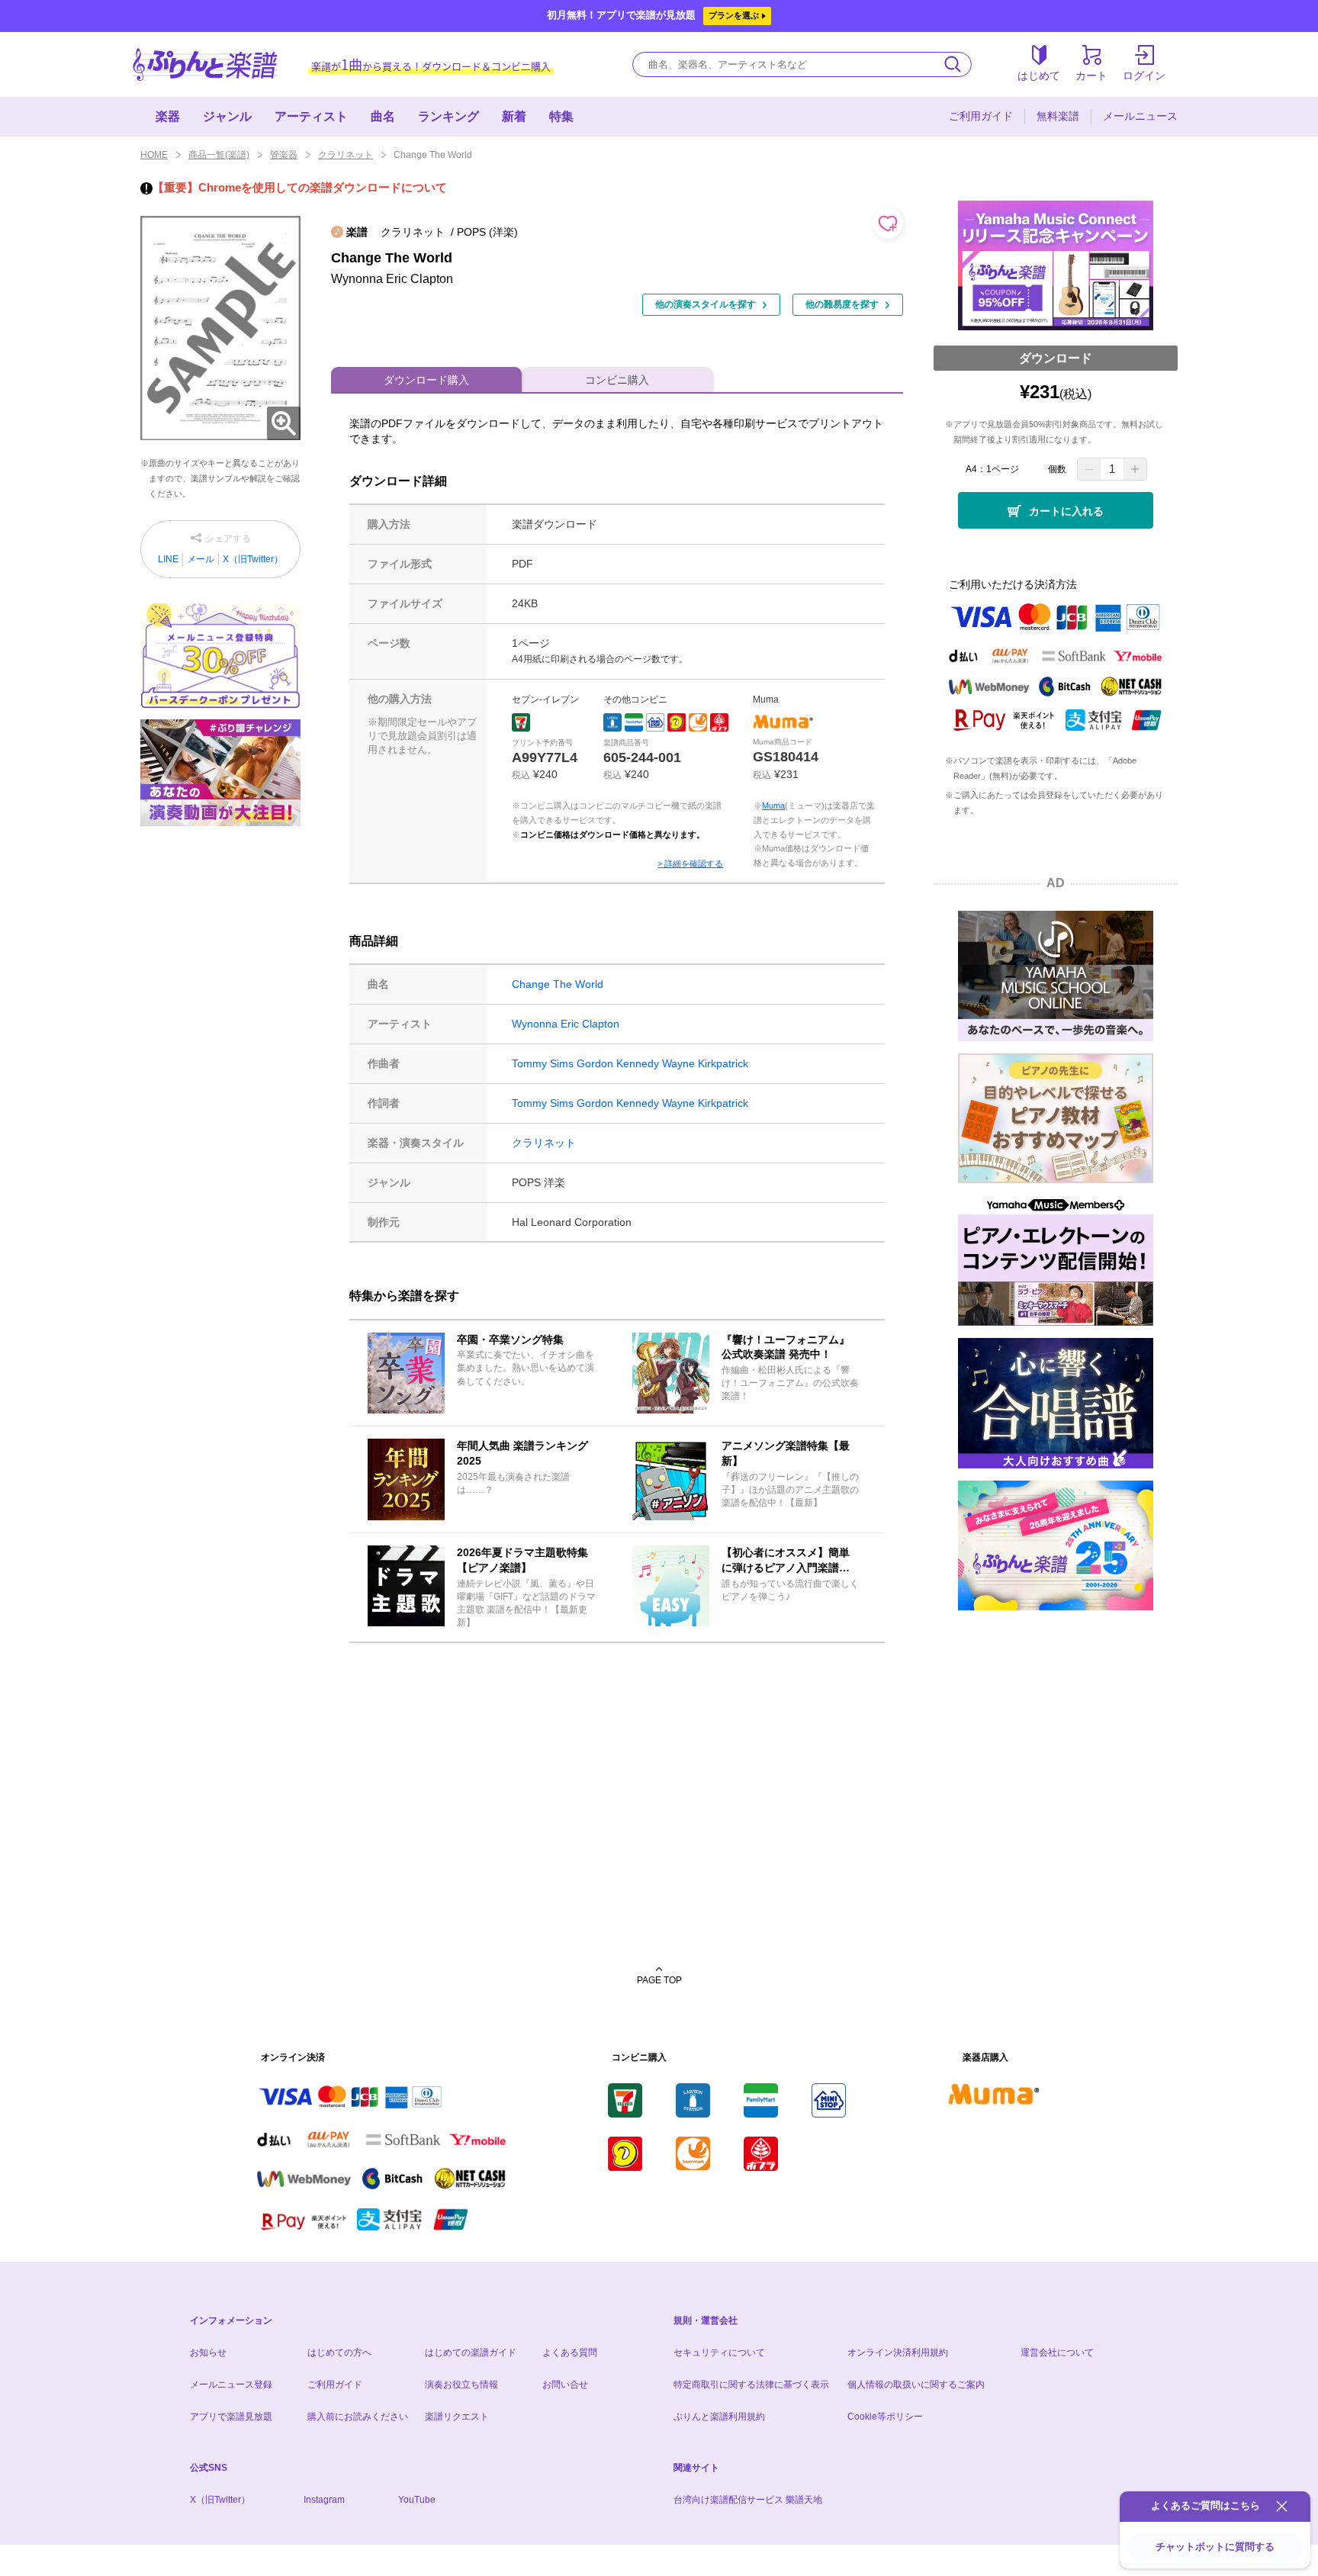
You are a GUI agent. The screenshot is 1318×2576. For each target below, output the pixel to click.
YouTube (417, 2500)
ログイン (1144, 76)
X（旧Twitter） (253, 559)
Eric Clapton (590, 1024)
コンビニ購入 (617, 380)
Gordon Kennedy (618, 1063)
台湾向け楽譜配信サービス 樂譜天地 (748, 2500)
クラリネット (346, 155)
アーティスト (311, 116)
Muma (773, 806)
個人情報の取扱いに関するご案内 (916, 2385)
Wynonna (535, 1024)
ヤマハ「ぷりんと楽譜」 (205, 64)
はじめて (1039, 76)
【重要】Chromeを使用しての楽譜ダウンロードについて (300, 187)
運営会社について (1057, 2352)
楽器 (168, 116)
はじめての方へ (339, 2352)
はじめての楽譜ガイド (471, 2352)
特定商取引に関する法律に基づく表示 (751, 2385)
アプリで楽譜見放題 (231, 2417)
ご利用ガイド (981, 116)
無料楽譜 (1058, 116)
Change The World (558, 984)
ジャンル (227, 116)
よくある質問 (570, 2352)
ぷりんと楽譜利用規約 (719, 2417)
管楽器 (284, 155)
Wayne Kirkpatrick (705, 1063)
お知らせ (208, 2352)
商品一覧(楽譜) (219, 155)
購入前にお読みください (358, 2417)
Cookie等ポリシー (885, 2417)
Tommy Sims (543, 1063)
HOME (154, 155)
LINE (168, 559)
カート (1091, 76)
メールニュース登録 (231, 2385)
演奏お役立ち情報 (461, 2385)
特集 (561, 116)
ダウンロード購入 (426, 380)
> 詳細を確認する (690, 863)
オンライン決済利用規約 (898, 2352)
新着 (514, 116)
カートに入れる (1066, 511)
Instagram (324, 2500)
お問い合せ (565, 2385)
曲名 (383, 116)
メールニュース (1140, 116)
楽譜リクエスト (457, 2417)
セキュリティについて (719, 2352)
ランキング (448, 116)
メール (201, 559)
